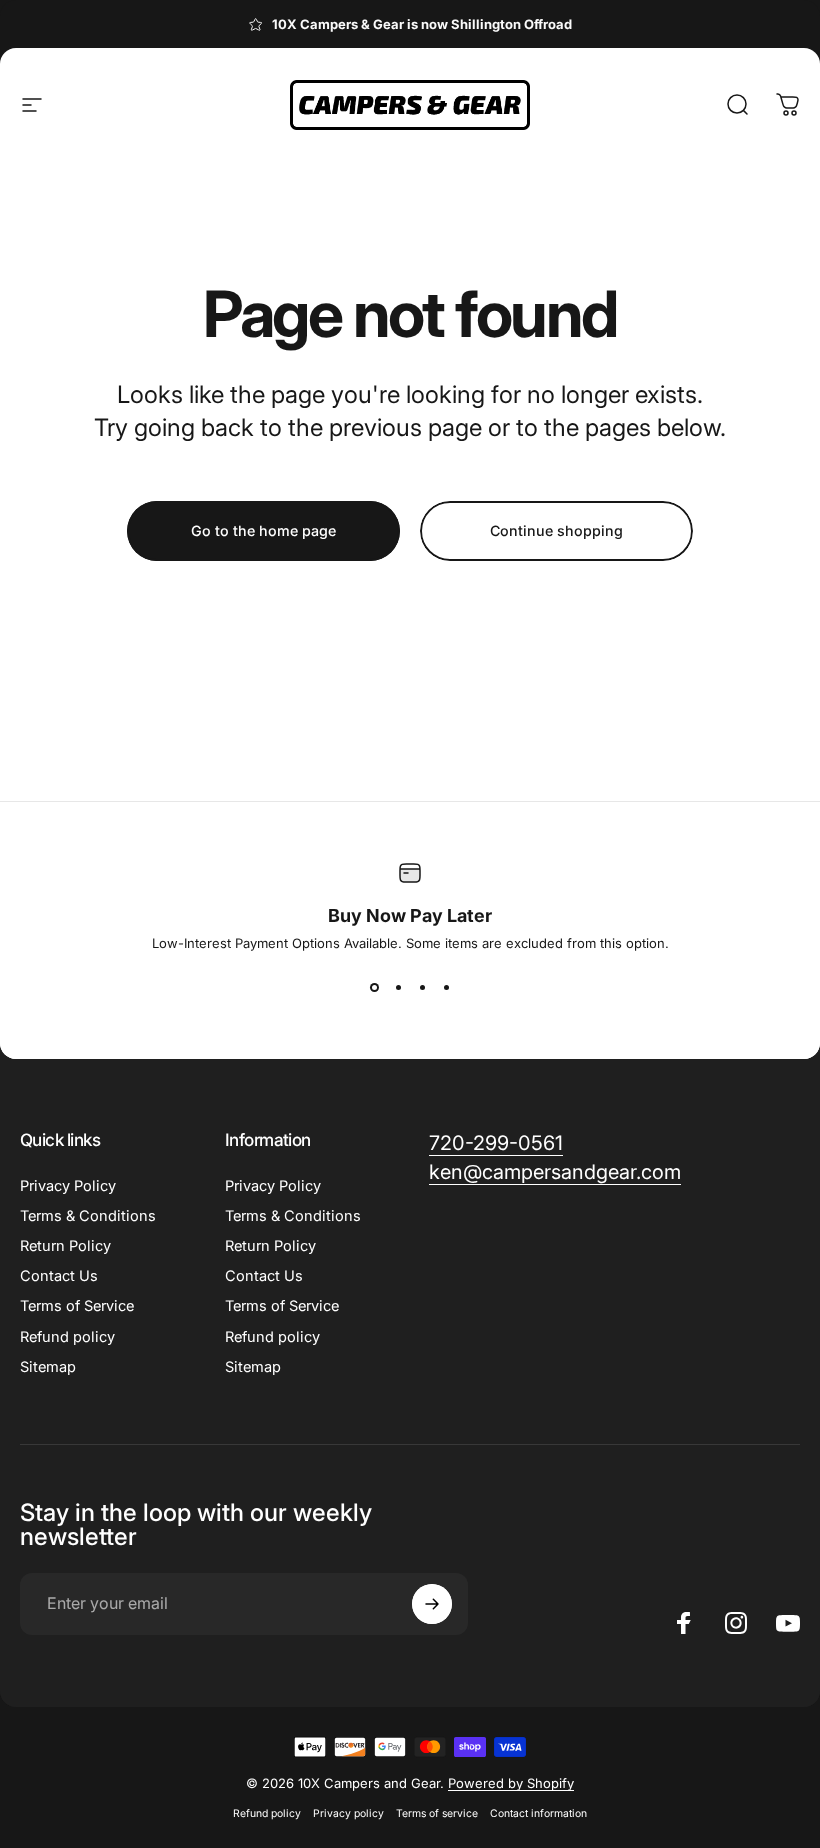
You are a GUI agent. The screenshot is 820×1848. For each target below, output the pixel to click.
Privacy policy (348, 1813)
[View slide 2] (398, 987)
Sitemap (48, 1367)
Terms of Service (77, 1306)
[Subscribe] (432, 1604)
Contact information (538, 1813)
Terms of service (437, 1813)
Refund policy (67, 1337)
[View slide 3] (422, 987)
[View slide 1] (374, 987)
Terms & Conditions (88, 1216)
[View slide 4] (446, 987)
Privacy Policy (68, 1186)
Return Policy (65, 1246)
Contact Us (59, 1276)
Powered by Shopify (511, 1783)
